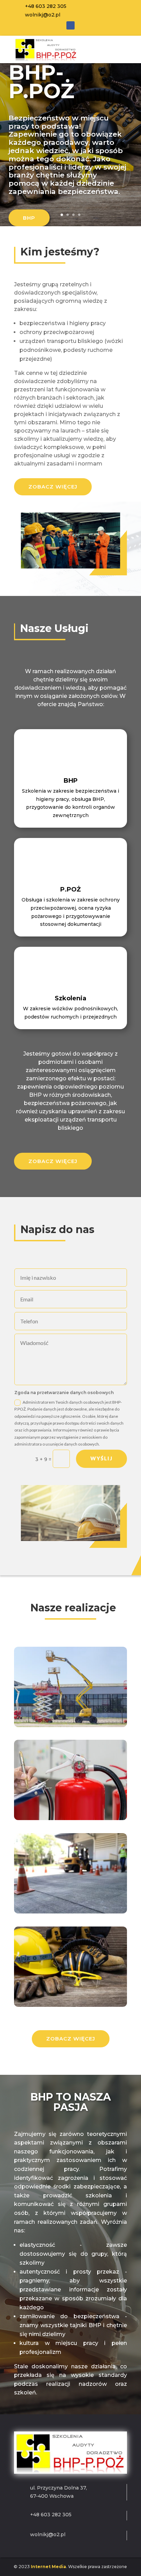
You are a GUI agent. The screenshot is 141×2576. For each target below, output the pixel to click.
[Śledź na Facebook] (70, 25)
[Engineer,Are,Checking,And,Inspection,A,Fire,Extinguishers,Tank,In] (70, 1818)
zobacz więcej (53, 487)
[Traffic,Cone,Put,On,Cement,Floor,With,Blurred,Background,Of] (70, 1912)
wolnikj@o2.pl (43, 15)
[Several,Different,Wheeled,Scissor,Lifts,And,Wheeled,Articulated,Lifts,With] (70, 1725)
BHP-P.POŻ (41, 82)
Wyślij (101, 1458)
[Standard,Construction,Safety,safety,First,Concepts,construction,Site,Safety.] (70, 2005)
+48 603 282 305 (46, 6)
